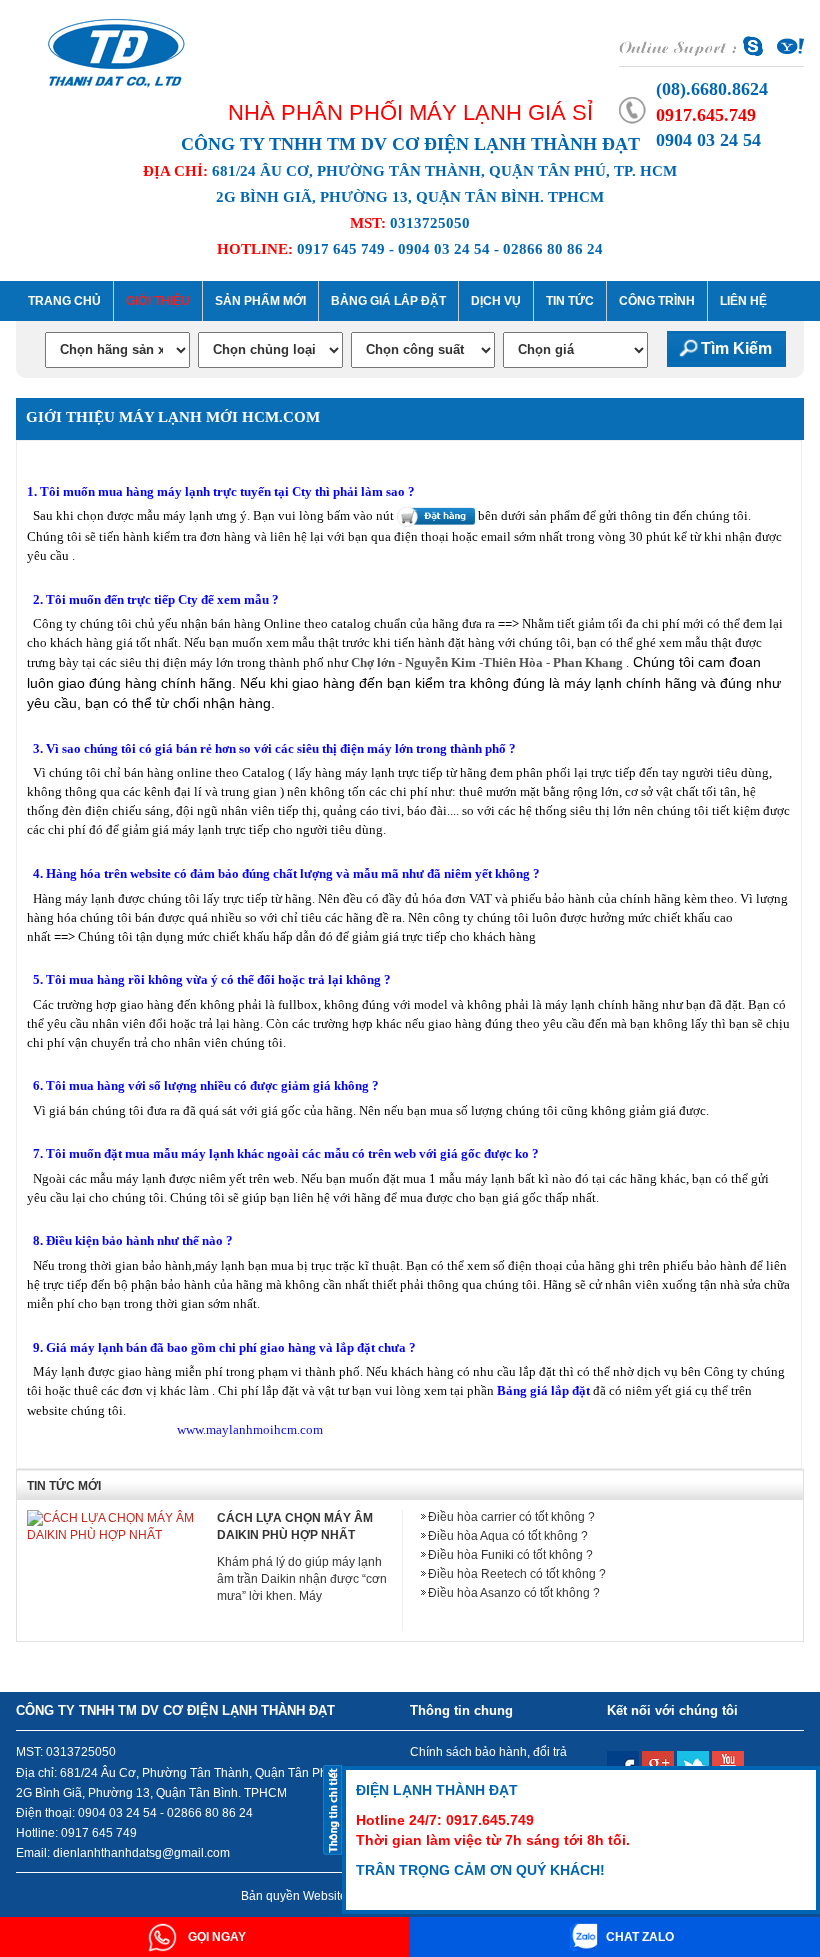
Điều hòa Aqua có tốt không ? (508, 1536)
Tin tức (570, 301)
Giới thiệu (158, 301)
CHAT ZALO (640, 1937)
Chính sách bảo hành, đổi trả (488, 1752)
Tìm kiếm (736, 348)
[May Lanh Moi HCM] (116, 51)
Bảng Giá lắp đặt (388, 301)
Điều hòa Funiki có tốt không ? (510, 1555)
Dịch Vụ (496, 301)
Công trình (657, 301)
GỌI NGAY (215, 1937)
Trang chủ (64, 301)
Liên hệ (743, 301)
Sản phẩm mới (260, 301)
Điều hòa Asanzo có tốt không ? (514, 1593)
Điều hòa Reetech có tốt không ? (517, 1574)
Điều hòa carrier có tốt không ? (511, 1517)
